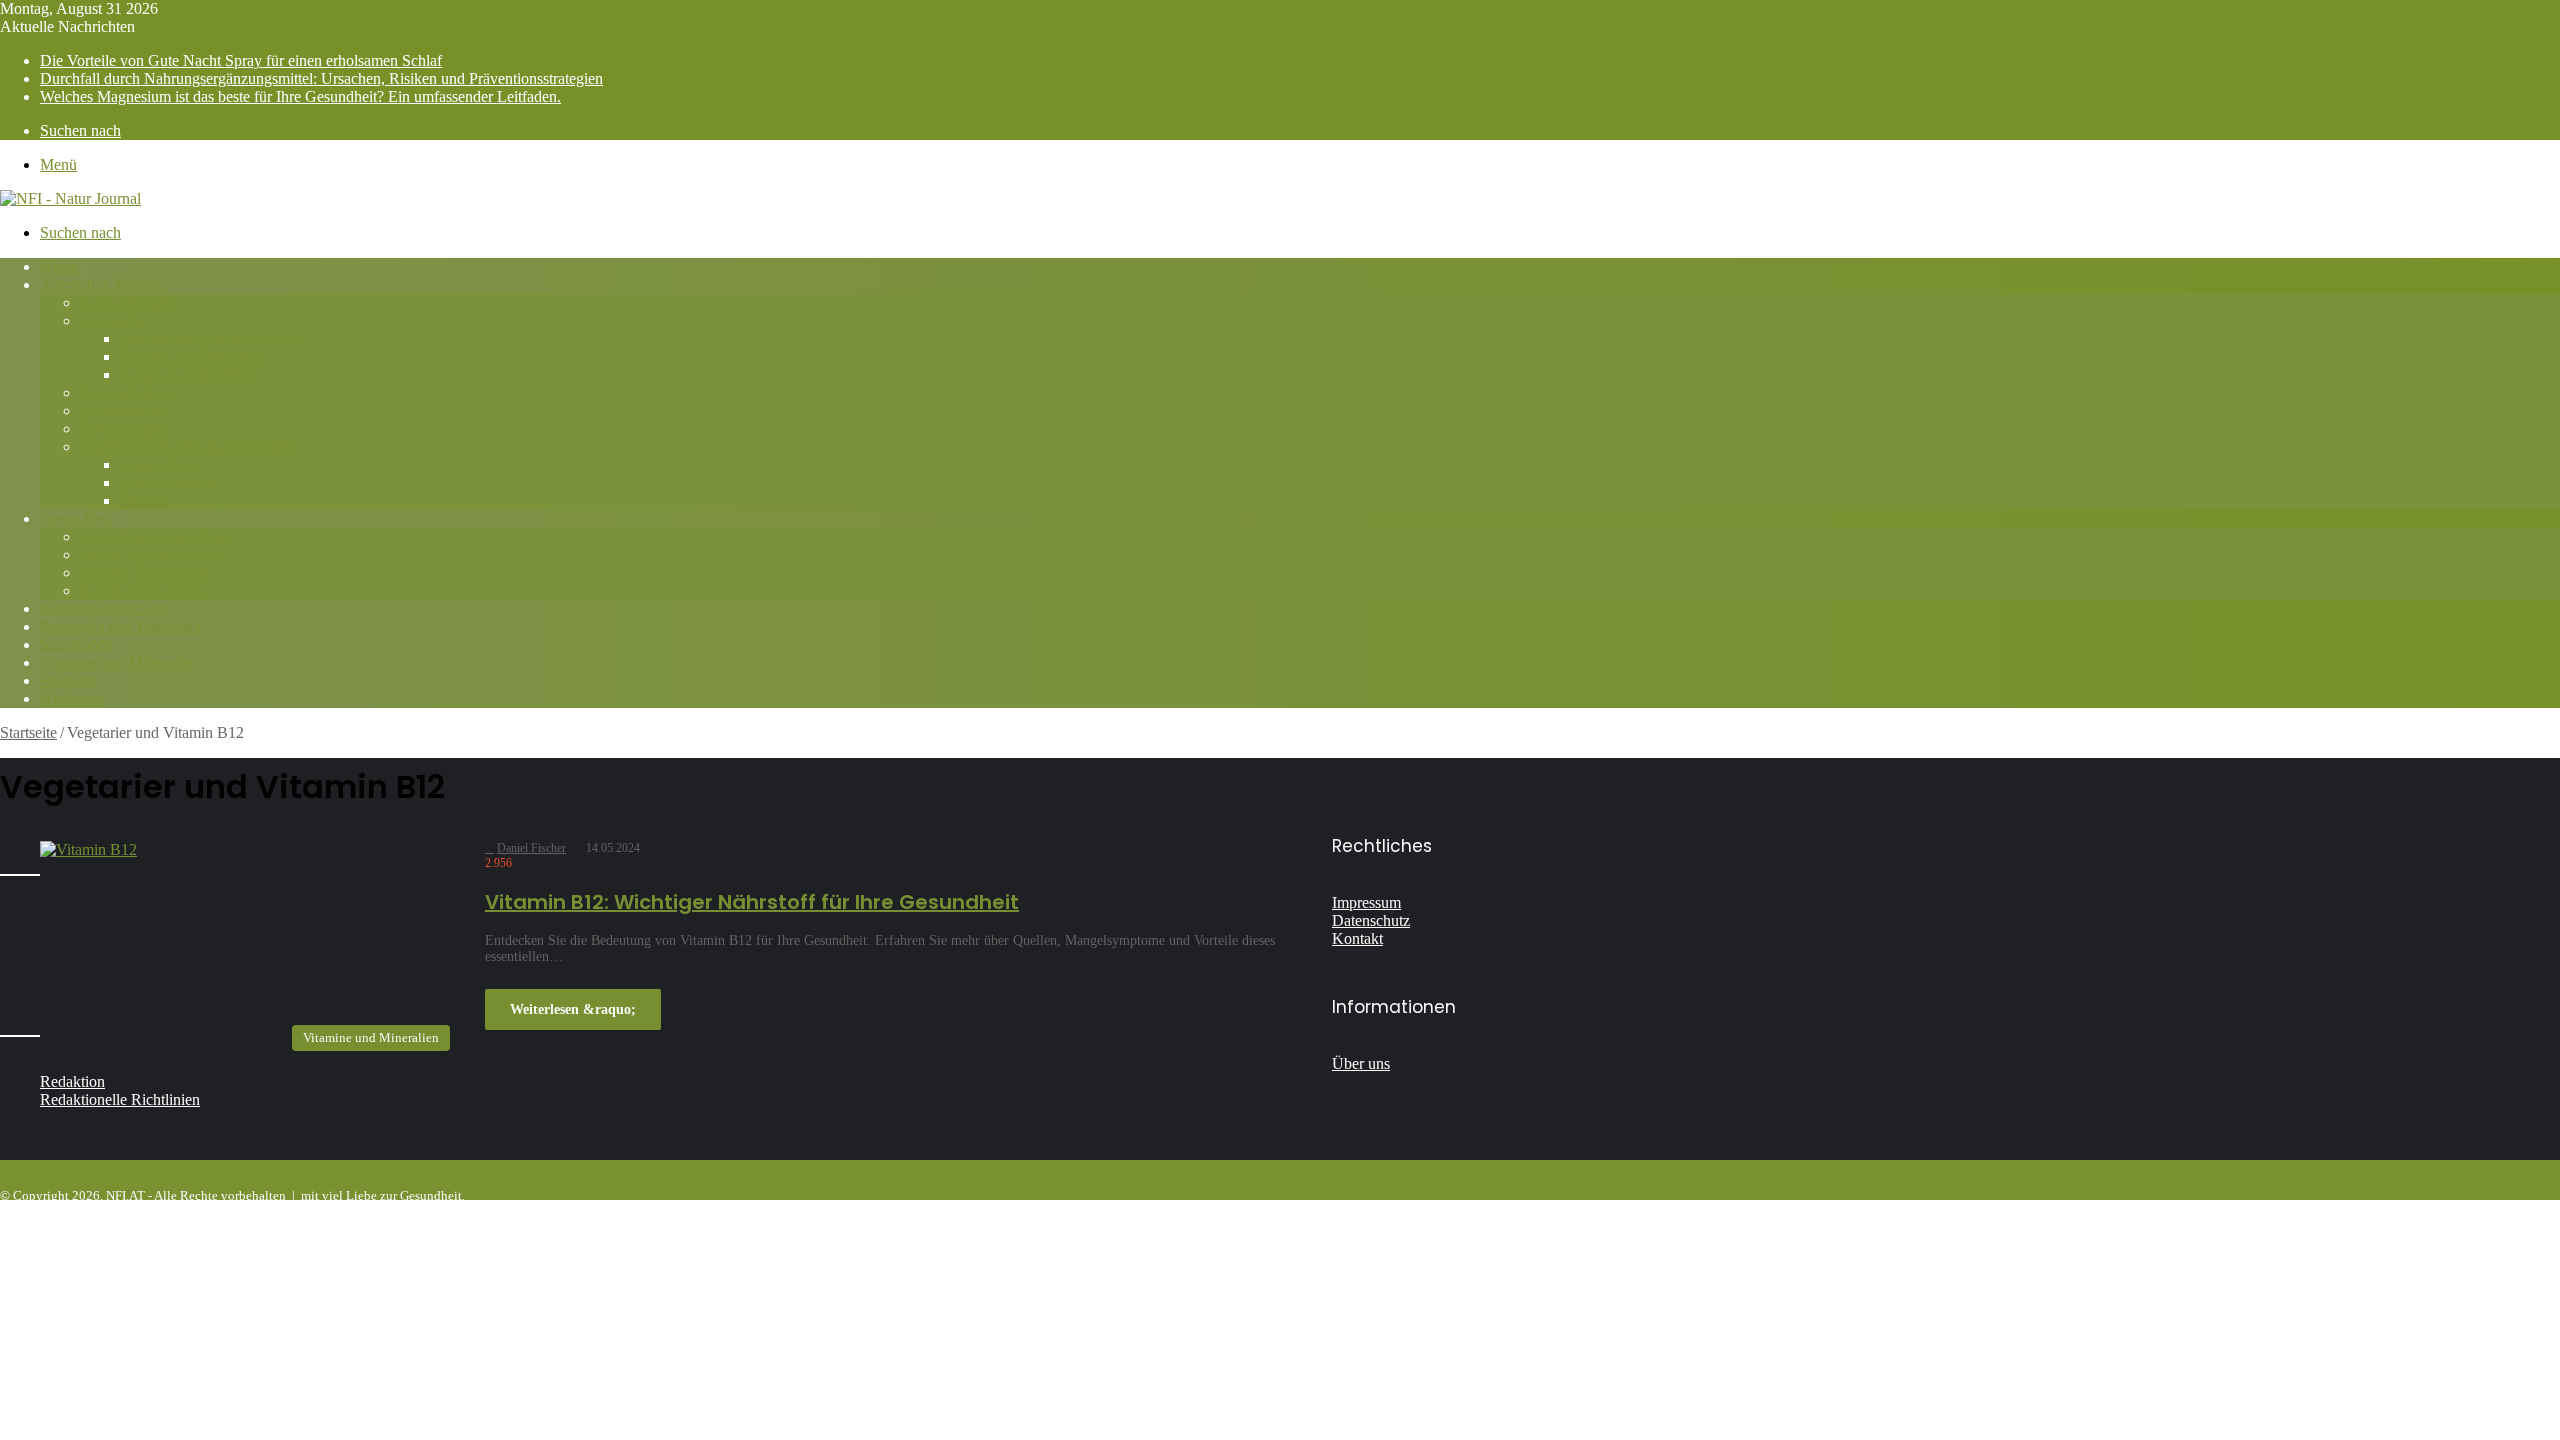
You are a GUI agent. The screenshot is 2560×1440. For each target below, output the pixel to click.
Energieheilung (128, 392)
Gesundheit (76, 518)
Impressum (1366, 902)
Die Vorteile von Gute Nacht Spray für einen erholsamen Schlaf (241, 60)
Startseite (28, 732)
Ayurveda (111, 320)
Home (59, 266)
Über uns (1361, 1063)
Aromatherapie (127, 302)
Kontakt (1357, 938)
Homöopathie (123, 410)
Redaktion (72, 1081)
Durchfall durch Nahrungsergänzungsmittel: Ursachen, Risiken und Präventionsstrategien (321, 78)
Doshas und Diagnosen (193, 356)
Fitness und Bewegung (152, 554)
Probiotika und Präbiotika (120, 626)
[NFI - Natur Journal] (70, 198)
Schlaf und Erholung (145, 590)
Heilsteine (71, 698)
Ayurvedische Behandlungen (211, 338)
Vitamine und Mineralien (118, 662)
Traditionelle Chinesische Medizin (187, 446)
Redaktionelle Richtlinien (120, 1099)
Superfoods (76, 644)
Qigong (144, 500)
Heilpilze (68, 680)
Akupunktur (158, 464)
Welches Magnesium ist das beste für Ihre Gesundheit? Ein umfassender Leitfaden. (300, 96)
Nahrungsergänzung (104, 608)
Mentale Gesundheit (143, 572)
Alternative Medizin (103, 284)
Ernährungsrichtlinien (188, 374)
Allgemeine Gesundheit (154, 536)
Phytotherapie (123, 428)
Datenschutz (1371, 920)
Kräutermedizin (169, 482)
